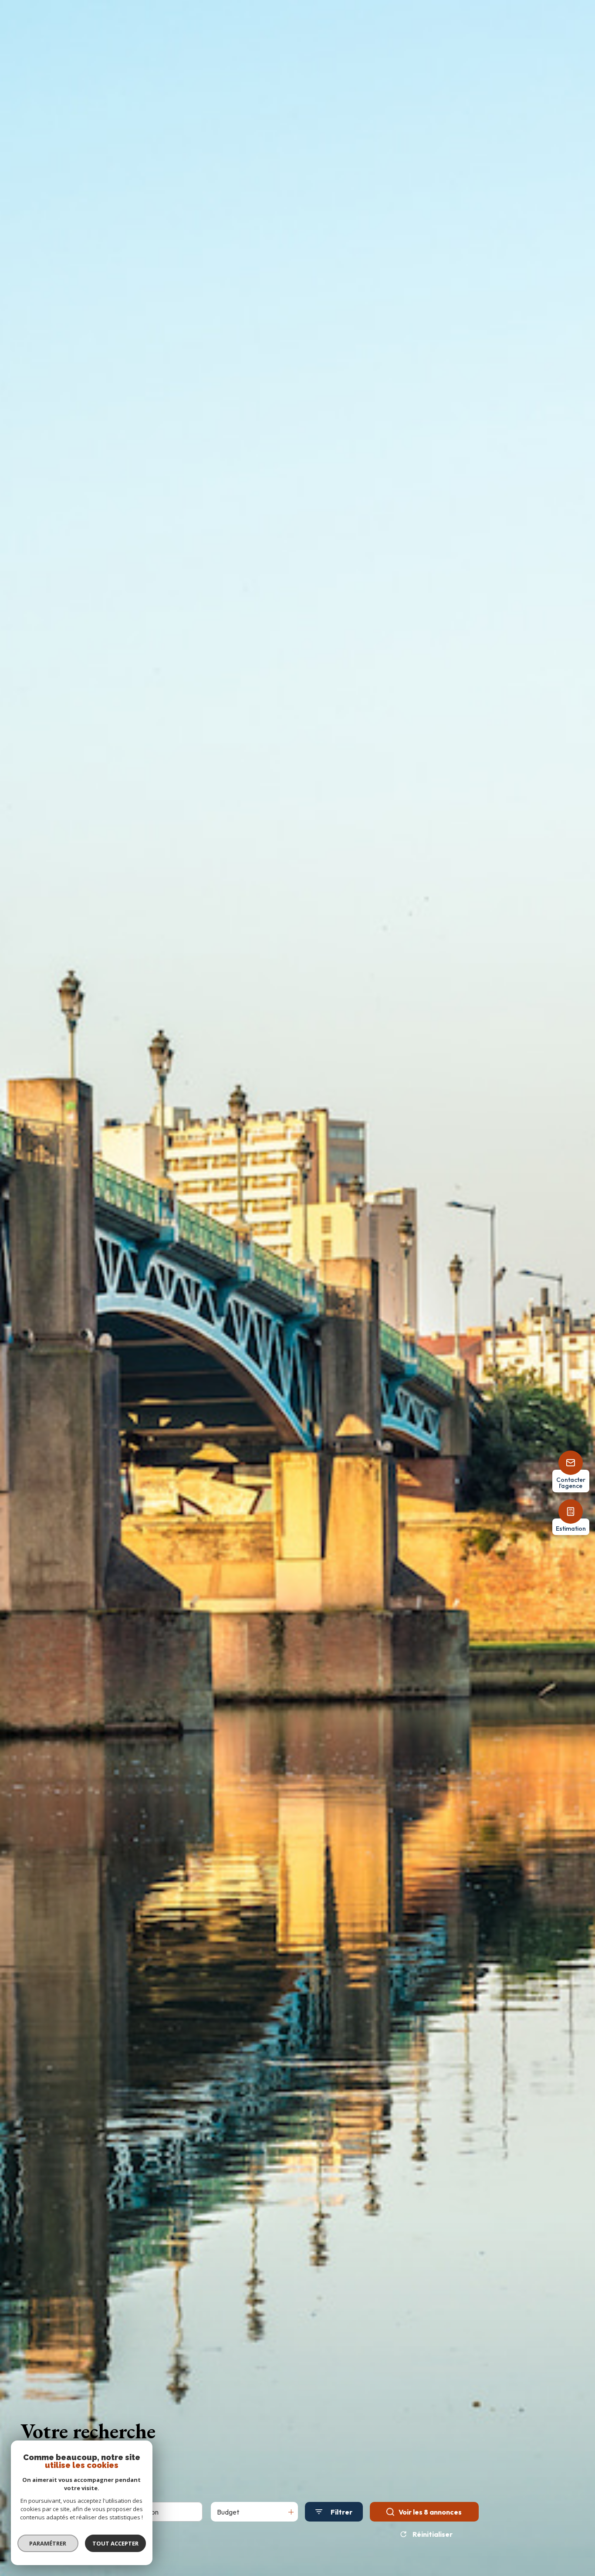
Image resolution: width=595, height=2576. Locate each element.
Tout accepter (115, 2543)
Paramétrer (48, 2543)
